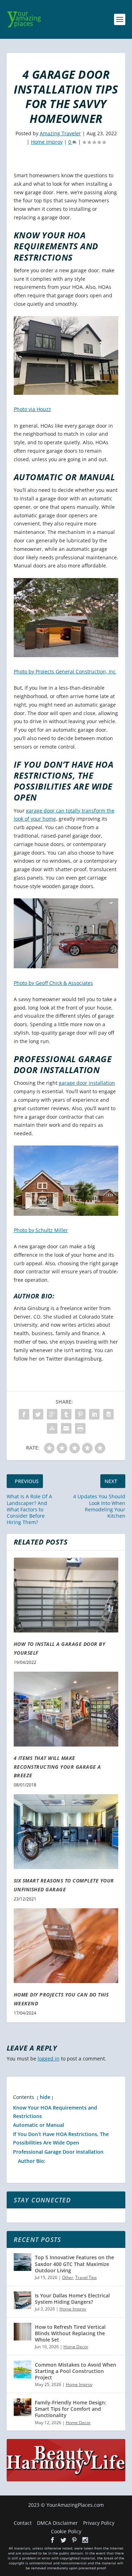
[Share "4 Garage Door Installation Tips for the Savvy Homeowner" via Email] (66, 1428)
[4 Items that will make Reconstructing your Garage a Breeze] (66, 1709)
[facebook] (52, 2540)
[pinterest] (74, 2540)
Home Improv (47, 142)
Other (68, 2277)
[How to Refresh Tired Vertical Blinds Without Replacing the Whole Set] (23, 2332)
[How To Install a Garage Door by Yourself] (66, 1595)
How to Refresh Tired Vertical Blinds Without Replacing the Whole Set (70, 2333)
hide (45, 2097)
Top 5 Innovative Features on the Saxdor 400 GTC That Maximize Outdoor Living (74, 2264)
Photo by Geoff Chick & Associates (53, 983)
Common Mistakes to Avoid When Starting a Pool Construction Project (76, 2371)
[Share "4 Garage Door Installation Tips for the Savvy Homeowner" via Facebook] (24, 1414)
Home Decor (76, 2347)
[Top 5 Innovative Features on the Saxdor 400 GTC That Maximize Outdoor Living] (23, 2262)
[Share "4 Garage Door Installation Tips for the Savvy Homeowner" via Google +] (52, 1414)
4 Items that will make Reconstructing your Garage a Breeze (57, 1767)
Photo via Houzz (32, 409)
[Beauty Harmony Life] (66, 2479)
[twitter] (63, 2540)
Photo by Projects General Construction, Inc (65, 671)
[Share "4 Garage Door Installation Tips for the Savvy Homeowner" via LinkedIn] (94, 1414)
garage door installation (87, 1083)
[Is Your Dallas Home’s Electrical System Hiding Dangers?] (23, 2300)
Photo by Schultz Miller (41, 1230)
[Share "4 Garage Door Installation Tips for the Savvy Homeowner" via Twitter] (38, 1414)
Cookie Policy (66, 2531)
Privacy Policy (99, 2523)
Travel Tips (86, 2277)
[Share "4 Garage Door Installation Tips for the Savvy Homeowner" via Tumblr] (66, 1414)
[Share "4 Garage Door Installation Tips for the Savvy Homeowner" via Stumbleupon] (52, 1428)
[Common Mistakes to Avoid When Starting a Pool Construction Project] (23, 2369)
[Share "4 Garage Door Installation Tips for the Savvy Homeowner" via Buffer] (108, 1414)
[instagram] (85, 2540)
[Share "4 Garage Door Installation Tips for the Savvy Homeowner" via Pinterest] (80, 1414)
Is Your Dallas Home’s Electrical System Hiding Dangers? (72, 2299)
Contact (23, 2523)
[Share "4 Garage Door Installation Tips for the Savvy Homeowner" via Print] (80, 1428)
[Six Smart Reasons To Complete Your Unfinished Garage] (66, 1832)
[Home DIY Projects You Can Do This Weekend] (66, 1946)
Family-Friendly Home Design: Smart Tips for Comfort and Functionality (71, 2409)
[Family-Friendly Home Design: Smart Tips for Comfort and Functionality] (23, 2407)
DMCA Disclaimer (57, 2523)
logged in (49, 2059)
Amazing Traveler (60, 133)
